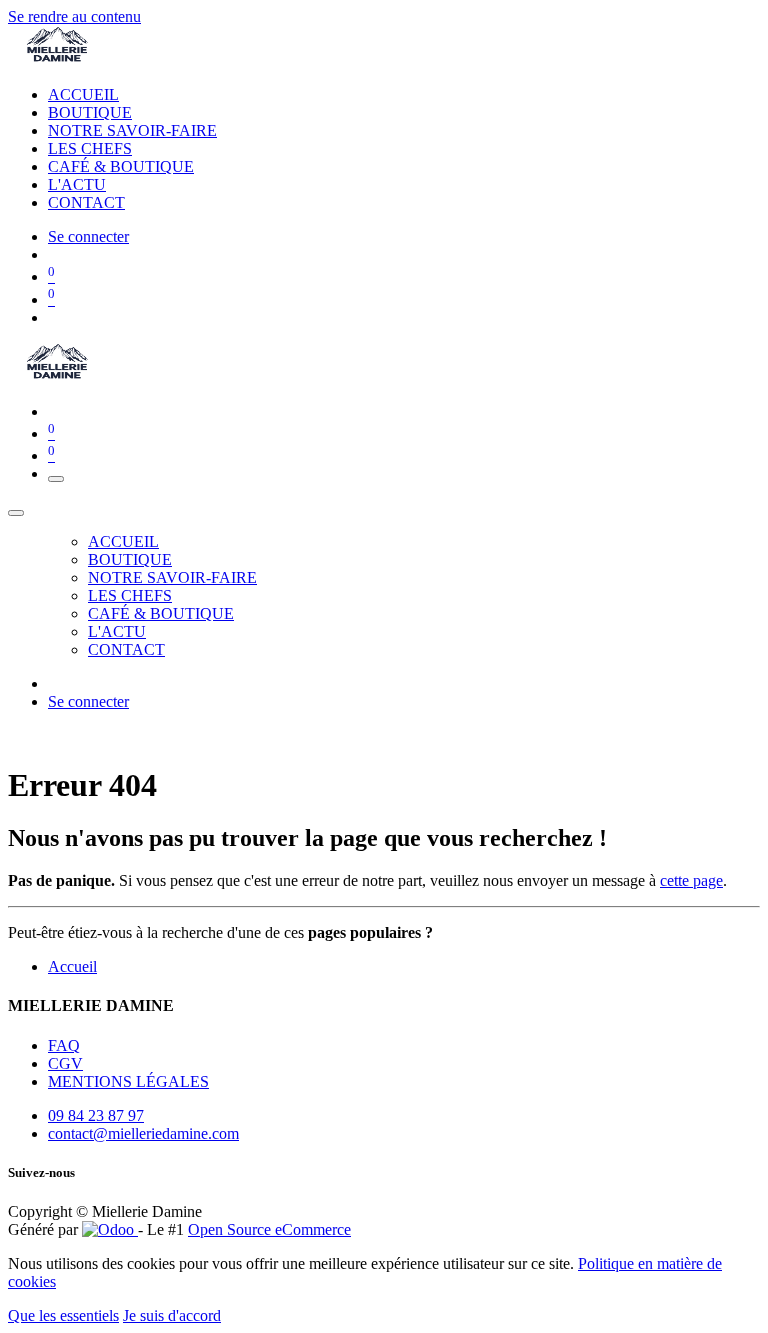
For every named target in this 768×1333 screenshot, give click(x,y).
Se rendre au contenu (74, 16)
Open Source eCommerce (269, 1229)
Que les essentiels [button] (63, 1315)
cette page (691, 880)
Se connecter (88, 236)
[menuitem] (83, 94)
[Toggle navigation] (56, 479)
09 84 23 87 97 (96, 1115)
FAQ (64, 1045)
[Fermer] (16, 513)
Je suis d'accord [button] (172, 1315)
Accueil (72, 966)
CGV (65, 1063)
